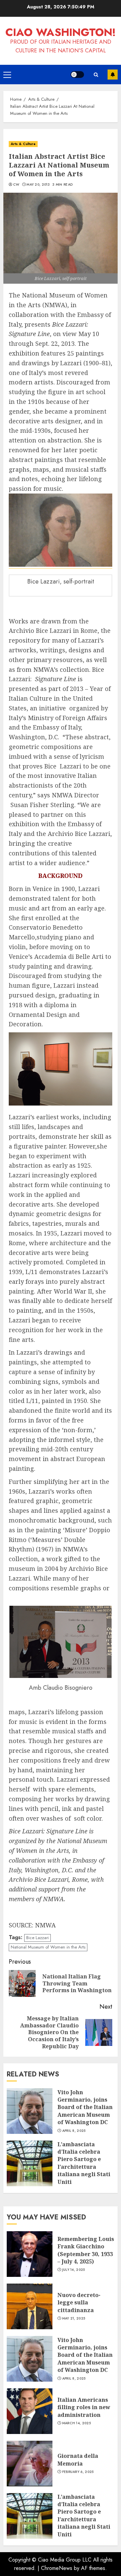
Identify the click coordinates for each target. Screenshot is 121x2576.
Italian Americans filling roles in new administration (84, 2407)
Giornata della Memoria (78, 2460)
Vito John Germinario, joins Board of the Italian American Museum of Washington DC (85, 2107)
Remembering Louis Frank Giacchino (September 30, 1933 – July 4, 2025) (86, 2250)
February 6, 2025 (78, 2472)
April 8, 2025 (74, 2131)
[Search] (96, 75)
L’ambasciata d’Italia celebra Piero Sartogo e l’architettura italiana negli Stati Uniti (84, 2163)
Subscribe (113, 75)
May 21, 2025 (74, 2319)
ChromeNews (57, 2568)
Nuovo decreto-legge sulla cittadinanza (79, 2303)
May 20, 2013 (38, 185)
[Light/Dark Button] (77, 75)
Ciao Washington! (61, 32)
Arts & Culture (23, 144)
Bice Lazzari (37, 1938)
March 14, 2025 (76, 2423)
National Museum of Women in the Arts (48, 1947)
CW (16, 185)
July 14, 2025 (74, 2270)
